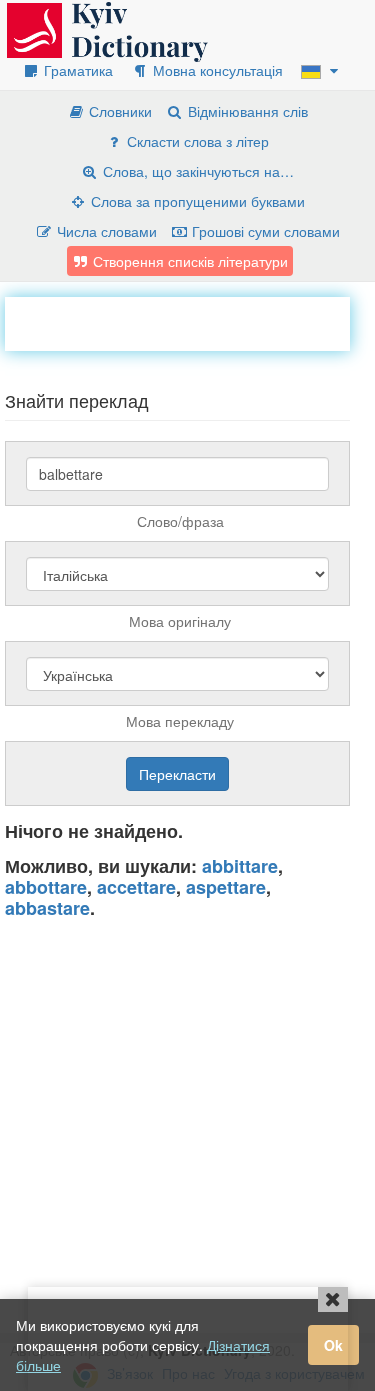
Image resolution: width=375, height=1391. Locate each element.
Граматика (76, 70)
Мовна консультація (216, 70)
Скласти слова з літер (196, 141)
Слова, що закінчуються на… (196, 171)
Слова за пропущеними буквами (196, 201)
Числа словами (105, 231)
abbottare (46, 887)
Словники (118, 111)
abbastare (47, 908)
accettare (136, 887)
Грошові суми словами (264, 231)
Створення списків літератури (188, 261)
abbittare (240, 866)
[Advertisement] (190, 322)
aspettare (226, 887)
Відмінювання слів (246, 111)
